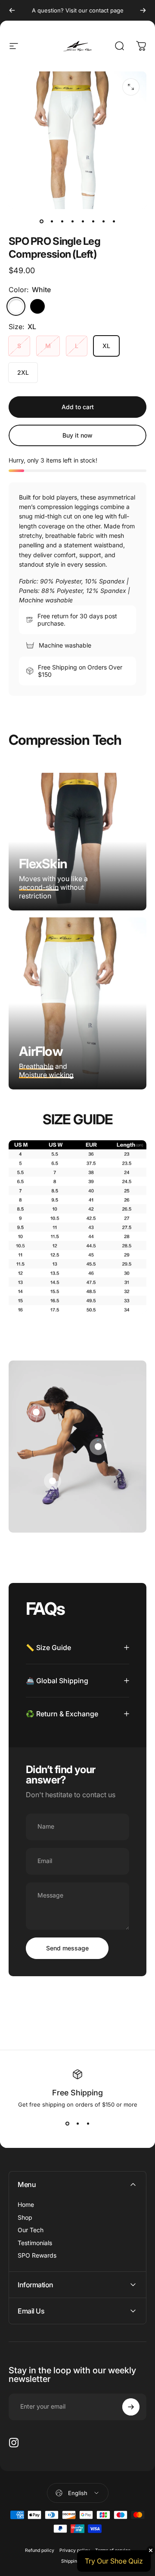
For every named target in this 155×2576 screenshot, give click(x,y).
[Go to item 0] (41, 221)
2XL (23, 372)
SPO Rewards (37, 2255)
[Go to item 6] (93, 221)
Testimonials (35, 2243)
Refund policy (40, 2550)
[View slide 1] (67, 2123)
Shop (25, 2217)
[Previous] (12, 10)
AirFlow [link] (41, 1051)
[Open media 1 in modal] (131, 87)
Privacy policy (75, 2550)
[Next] (143, 10)
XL (106, 346)
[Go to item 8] (114, 221)
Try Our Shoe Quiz (114, 2561)
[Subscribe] (131, 2407)
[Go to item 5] (83, 221)
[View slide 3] (88, 2123)
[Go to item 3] (62, 221)
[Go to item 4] (72, 221)
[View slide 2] (77, 2123)
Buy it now (77, 435)
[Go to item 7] (103, 221)
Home (26, 2204)
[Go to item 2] (52, 221)
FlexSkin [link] (43, 864)
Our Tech (31, 2230)
